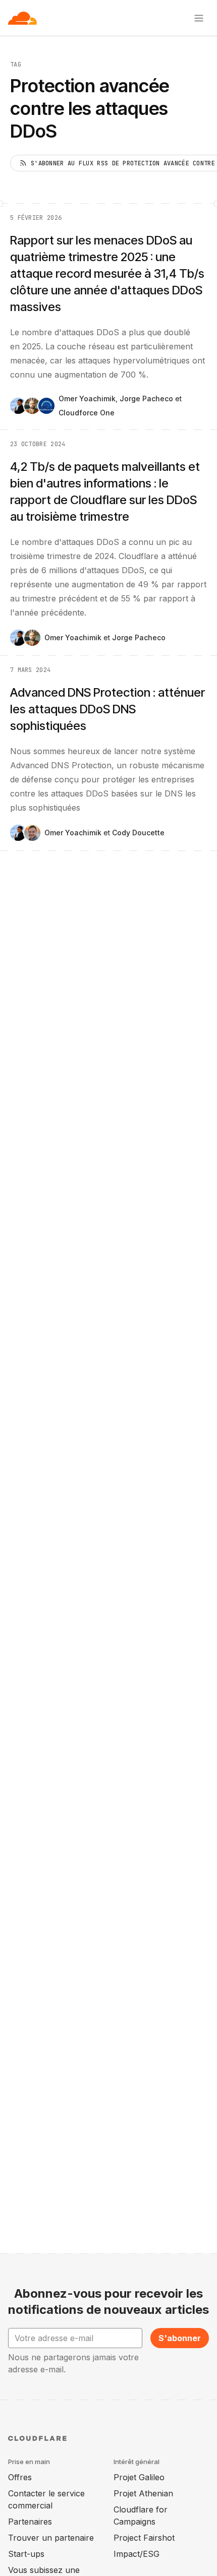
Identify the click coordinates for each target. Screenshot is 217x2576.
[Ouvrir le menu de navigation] (199, 18)
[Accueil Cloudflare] (22, 18)
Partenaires (30, 2522)
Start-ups (26, 2554)
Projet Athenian (143, 2493)
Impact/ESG (137, 2554)
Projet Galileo (139, 2477)
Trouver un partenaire (51, 2538)
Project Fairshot (144, 2538)
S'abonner (180, 2338)
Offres (20, 2477)
